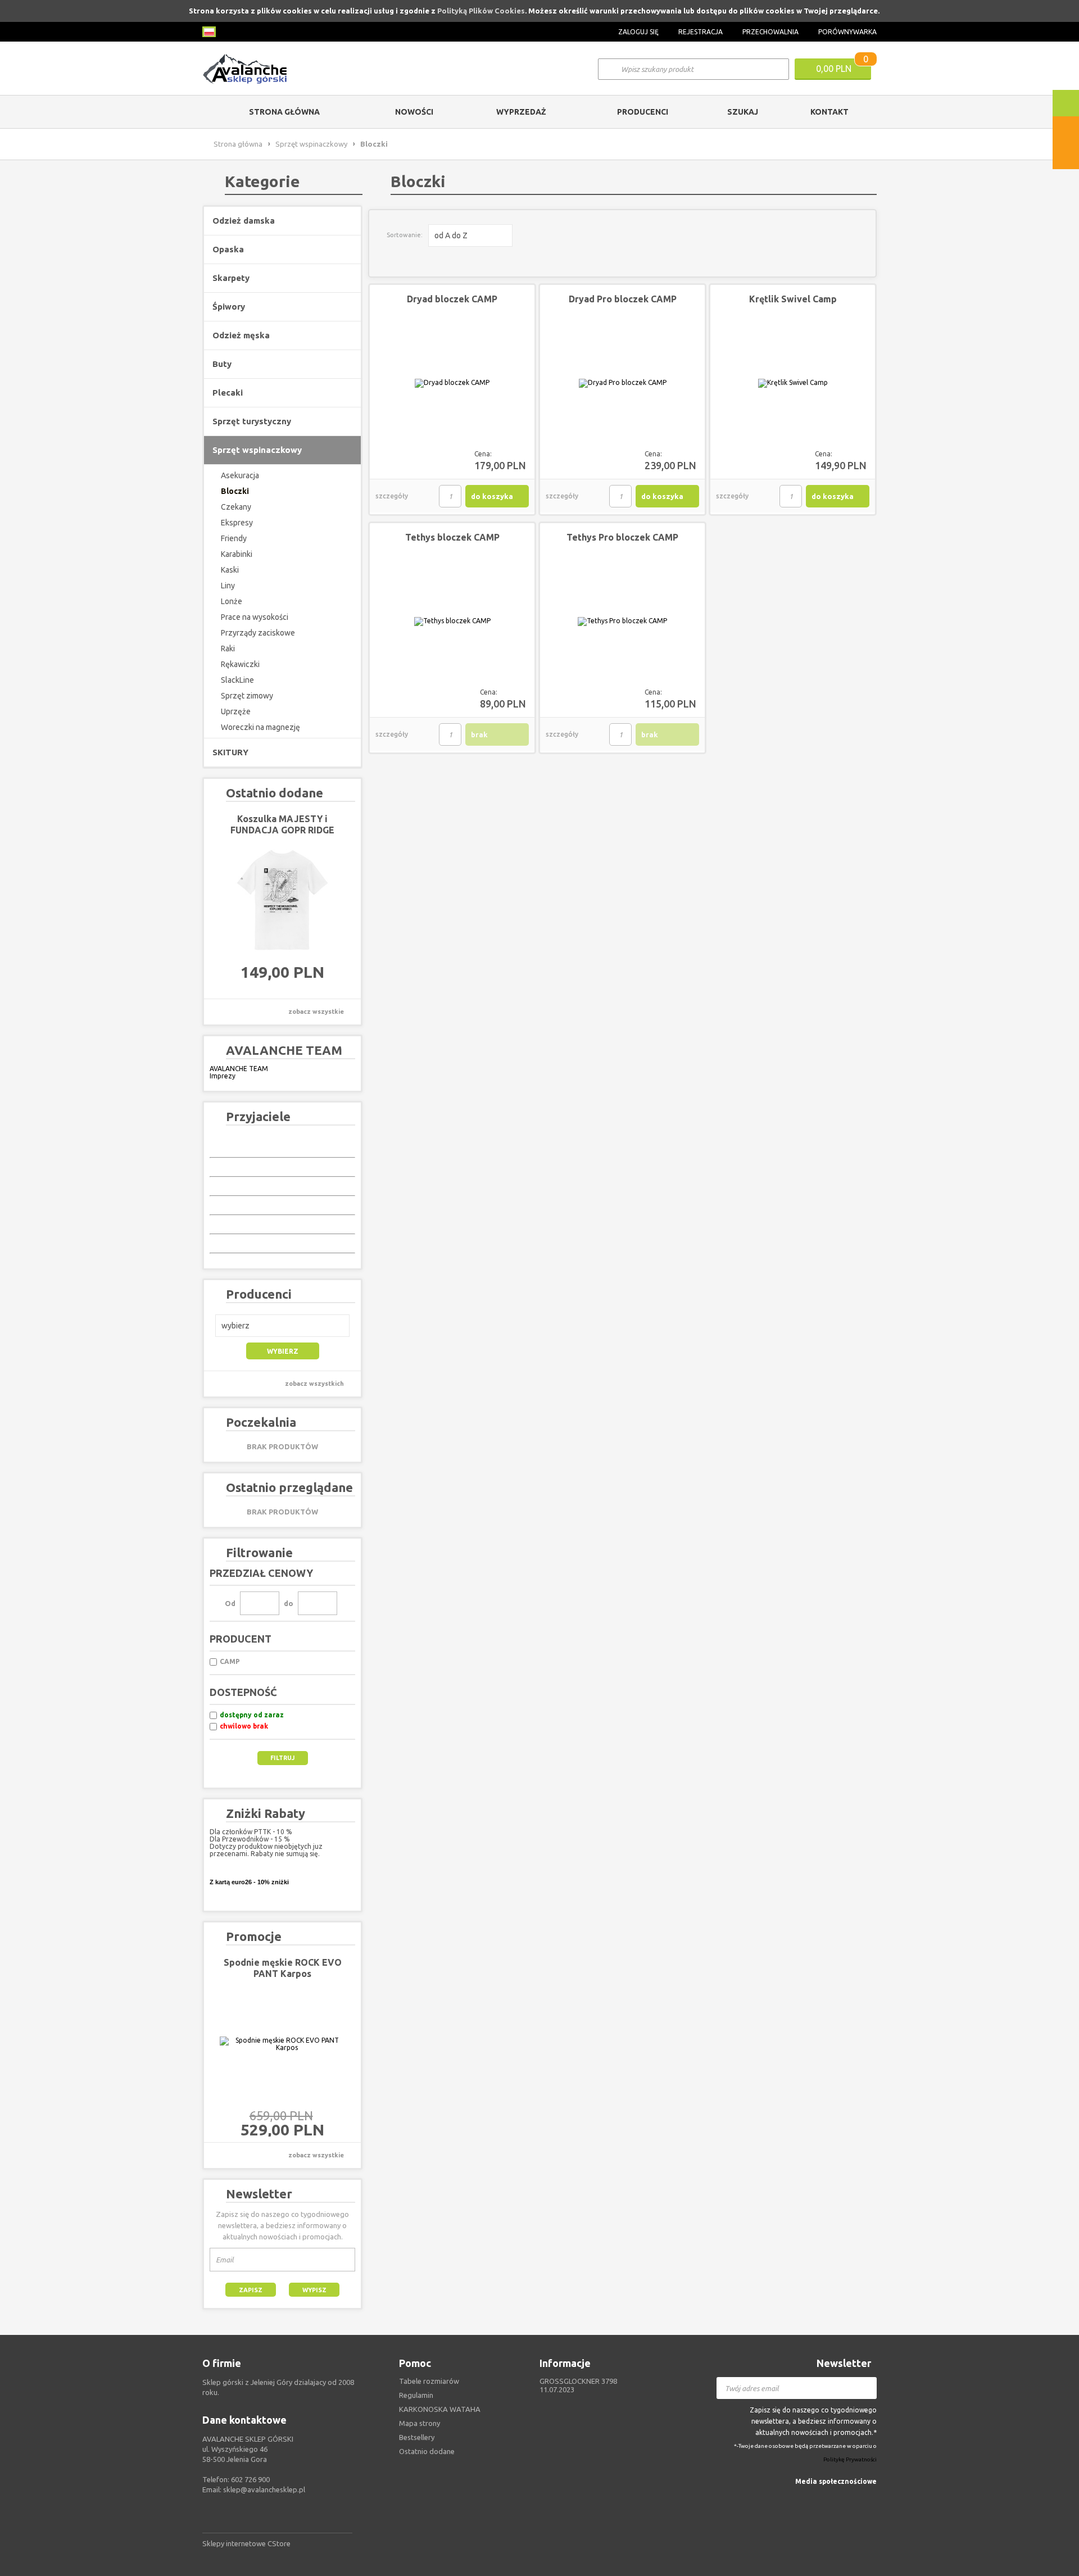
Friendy (234, 538)
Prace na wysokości (255, 617)
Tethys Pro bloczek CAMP (622, 537)
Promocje (254, 1936)
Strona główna (284, 112)
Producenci (643, 112)
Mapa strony (420, 2423)
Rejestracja (701, 32)
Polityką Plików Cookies (481, 11)
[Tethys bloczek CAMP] (452, 622)
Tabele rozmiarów (429, 2381)
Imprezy (223, 1076)
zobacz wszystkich (314, 1384)
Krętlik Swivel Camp (793, 299)
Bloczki (235, 491)
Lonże (232, 601)
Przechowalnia (770, 32)
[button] (282, 1326)
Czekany (236, 507)
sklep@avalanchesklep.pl (264, 2489)
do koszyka (492, 496)
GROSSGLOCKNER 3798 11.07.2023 (578, 2385)
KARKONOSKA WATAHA (440, 2409)
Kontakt (829, 112)
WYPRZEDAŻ (521, 112)
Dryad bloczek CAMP (452, 299)
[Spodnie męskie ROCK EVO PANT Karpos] (282, 2044)
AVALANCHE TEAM (239, 1069)
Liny (228, 586)
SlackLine (237, 680)
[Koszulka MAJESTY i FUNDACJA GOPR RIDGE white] (282, 900)
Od (230, 1603)
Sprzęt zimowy (247, 696)
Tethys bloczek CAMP (452, 537)
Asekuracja (240, 475)
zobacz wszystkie (316, 1012)
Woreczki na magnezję (260, 727)
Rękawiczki (240, 664)
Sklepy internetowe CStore (246, 2543)
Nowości (414, 112)
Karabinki (237, 554)
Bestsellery (417, 2437)
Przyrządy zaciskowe (258, 633)
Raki (228, 648)
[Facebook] (870, 2498)
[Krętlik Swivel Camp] (793, 383)
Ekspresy (237, 523)
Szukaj (743, 112)
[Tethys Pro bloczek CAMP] (622, 622)
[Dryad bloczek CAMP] (452, 383)
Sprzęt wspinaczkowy (311, 144)
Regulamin (416, 2395)
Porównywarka (847, 32)
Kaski (230, 570)
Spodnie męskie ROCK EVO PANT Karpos (283, 1968)
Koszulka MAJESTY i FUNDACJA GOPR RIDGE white (282, 830)
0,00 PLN (834, 69)
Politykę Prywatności (850, 2460)
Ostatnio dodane (427, 2451)
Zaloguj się (638, 32)
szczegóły (392, 496)
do (289, 1603)
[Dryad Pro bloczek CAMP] (622, 383)
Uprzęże (236, 711)
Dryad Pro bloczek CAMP (623, 299)
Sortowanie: (405, 235)
